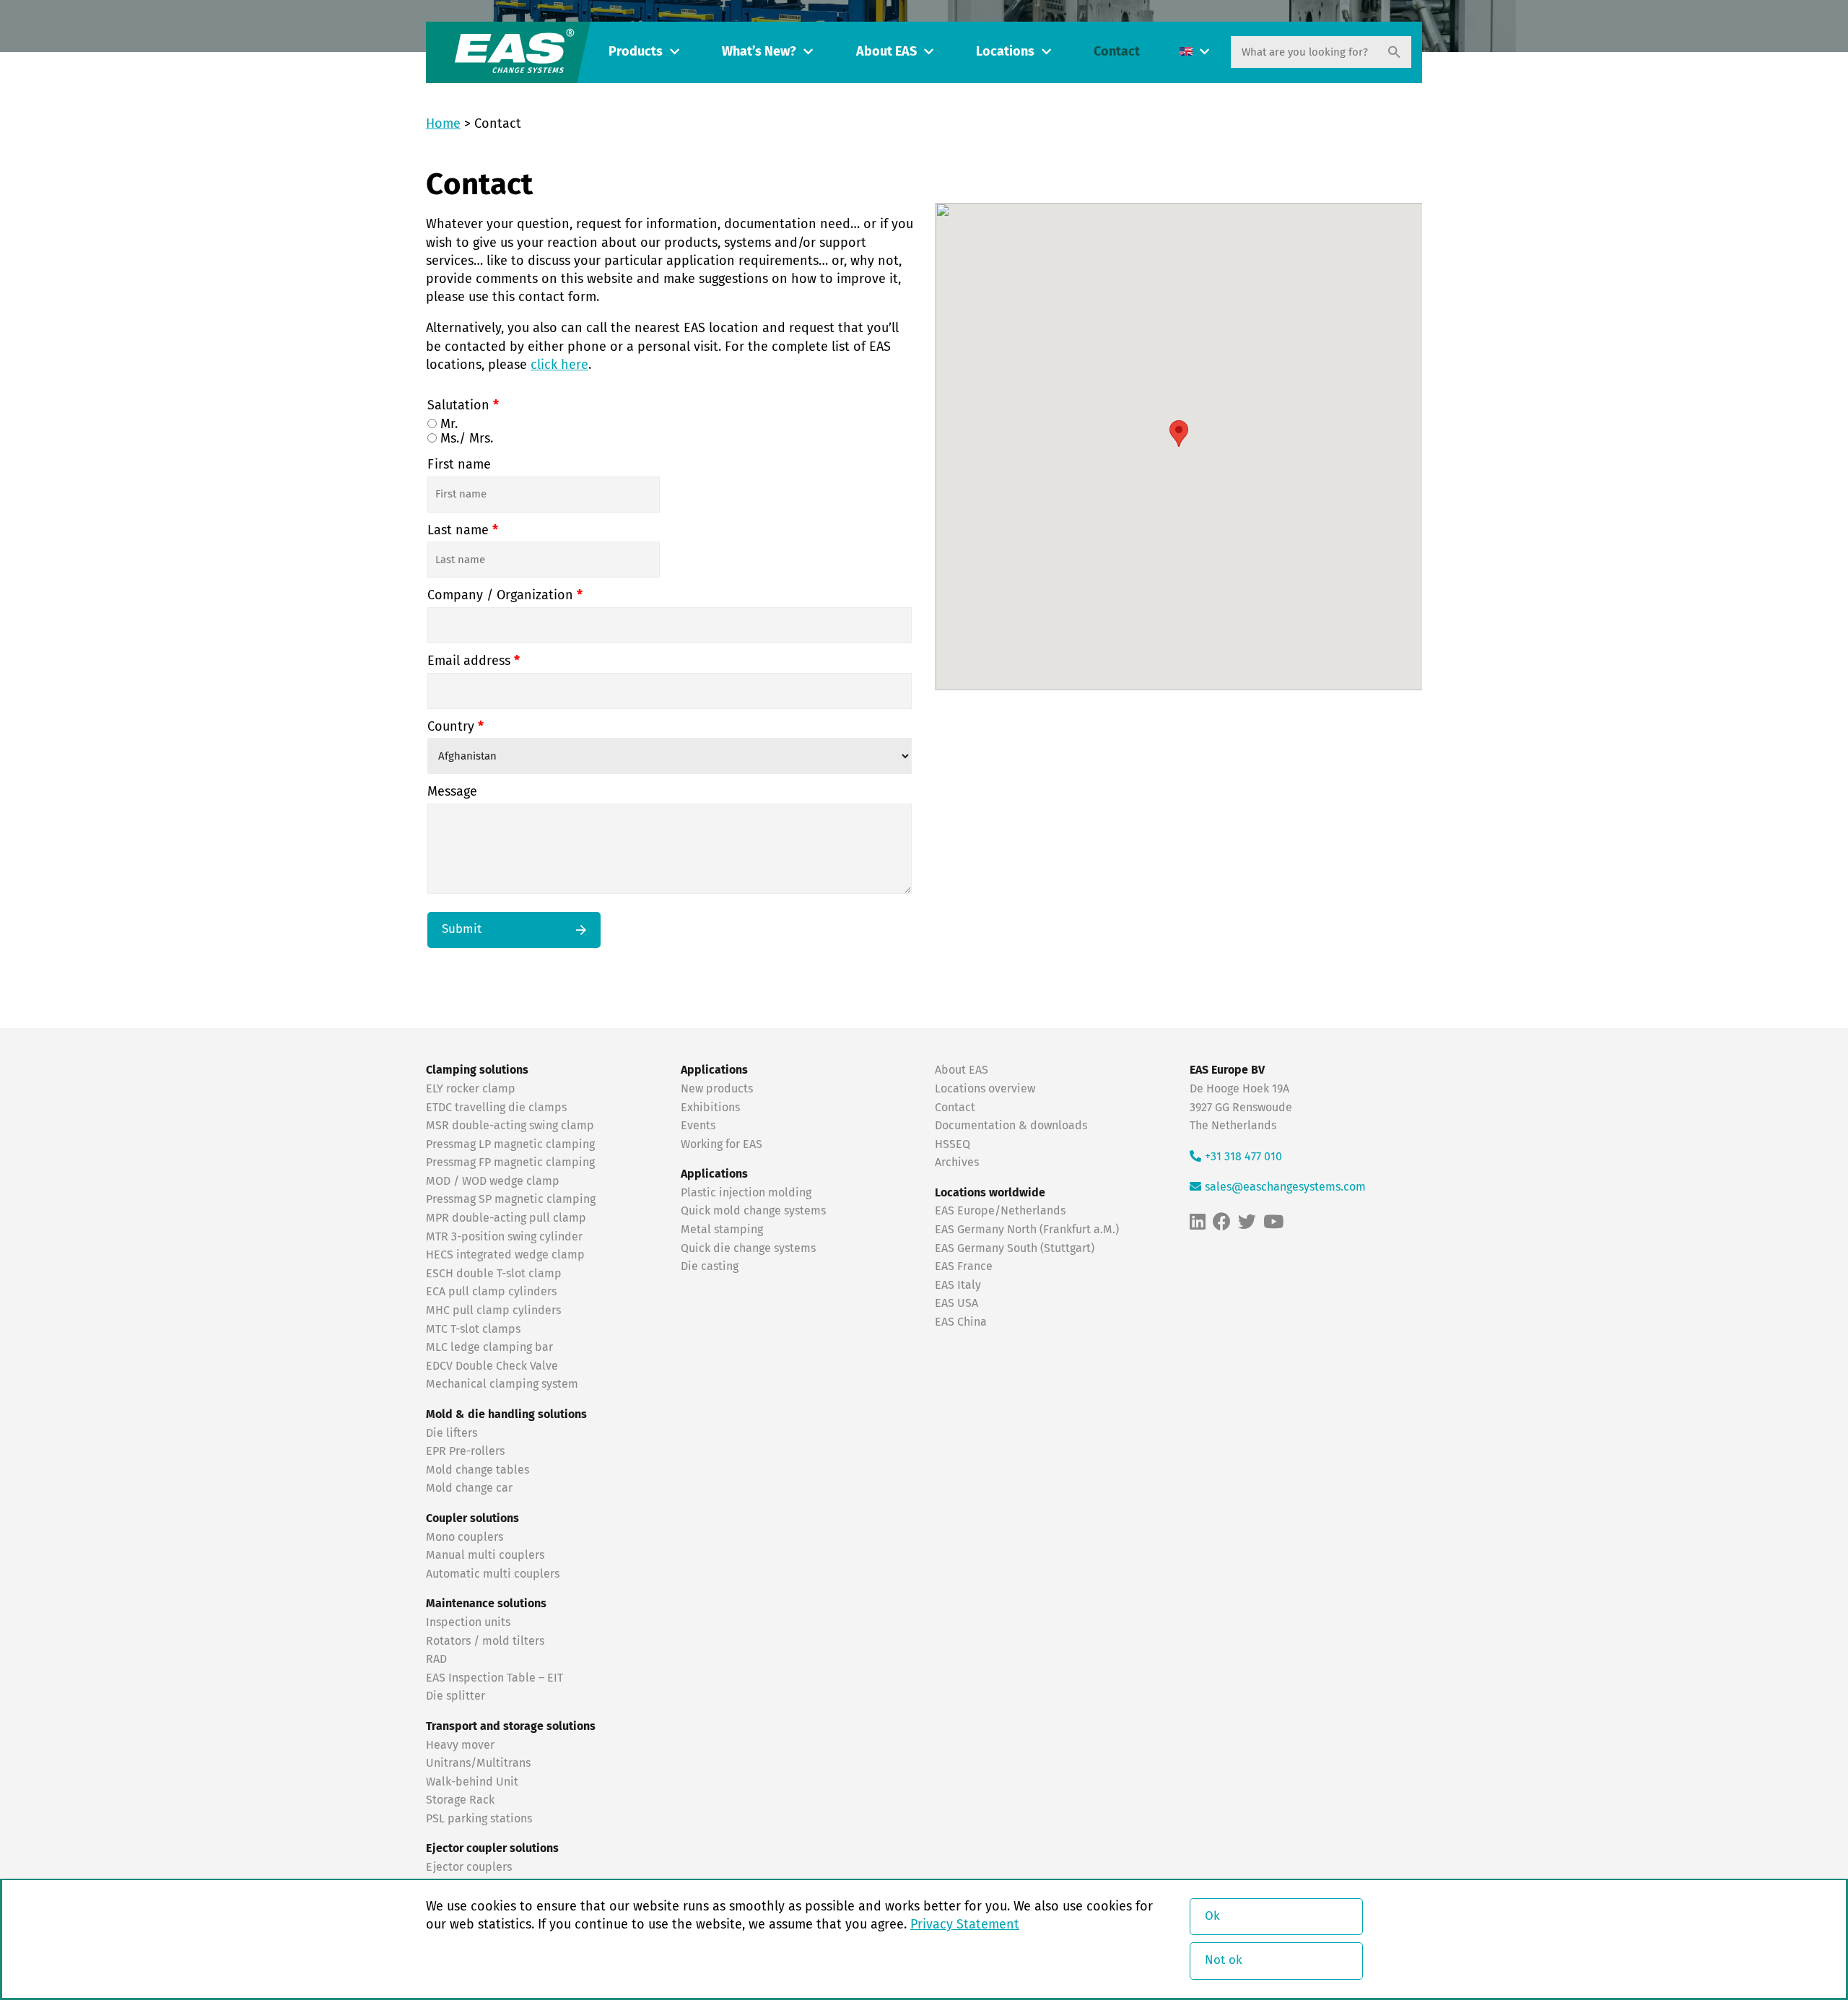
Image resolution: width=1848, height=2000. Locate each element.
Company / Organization (505, 596)
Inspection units (468, 1622)
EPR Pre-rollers (465, 1451)
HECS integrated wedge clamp (505, 1255)
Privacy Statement (965, 1925)
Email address (474, 661)
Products (636, 52)
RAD (436, 1659)
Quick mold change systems (753, 1211)
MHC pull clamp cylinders (493, 1310)
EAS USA (956, 1303)
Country (456, 727)
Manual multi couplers (485, 1555)
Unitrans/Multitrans (478, 1763)
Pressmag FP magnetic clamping (510, 1162)
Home (443, 124)
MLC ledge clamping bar (489, 1347)
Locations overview (985, 1089)
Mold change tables (478, 1470)
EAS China (961, 1322)
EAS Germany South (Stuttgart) (1015, 1248)
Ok (1212, 1917)
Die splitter (456, 1696)
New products (718, 1089)
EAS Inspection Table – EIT (494, 1678)
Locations (1005, 52)
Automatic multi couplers (493, 1574)
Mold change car (469, 1488)
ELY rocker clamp (471, 1089)
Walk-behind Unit (472, 1782)
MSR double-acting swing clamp (510, 1126)
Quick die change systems (748, 1248)
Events (699, 1126)
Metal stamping (722, 1230)
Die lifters (452, 1433)
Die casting (710, 1266)
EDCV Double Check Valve (492, 1366)
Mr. (447, 425)
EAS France (964, 1266)
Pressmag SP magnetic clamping (511, 1199)
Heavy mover (462, 1745)
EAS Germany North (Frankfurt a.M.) (1027, 1230)
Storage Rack (460, 1800)
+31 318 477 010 (1243, 1157)
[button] (1179, 434)
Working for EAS (722, 1144)
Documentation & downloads (1011, 1126)
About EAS (886, 52)
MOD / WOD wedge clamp (493, 1181)
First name (459, 465)
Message (452, 792)
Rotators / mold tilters (485, 1641)
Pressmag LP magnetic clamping (510, 1144)
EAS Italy (958, 1285)
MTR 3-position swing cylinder (504, 1237)
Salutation (463, 406)
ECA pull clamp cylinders (491, 1292)
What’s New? (759, 52)
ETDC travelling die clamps (496, 1108)
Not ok (1224, 1961)
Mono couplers (465, 1537)
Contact (1117, 52)
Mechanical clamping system (502, 1384)
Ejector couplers (469, 1867)
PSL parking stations (479, 1819)
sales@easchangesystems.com (1285, 1187)
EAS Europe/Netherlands (1000, 1211)
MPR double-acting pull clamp (506, 1218)
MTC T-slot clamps (473, 1329)
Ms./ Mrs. (465, 439)
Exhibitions (710, 1108)
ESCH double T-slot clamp (494, 1274)
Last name (463, 531)
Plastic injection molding (746, 1193)
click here (559, 365)
